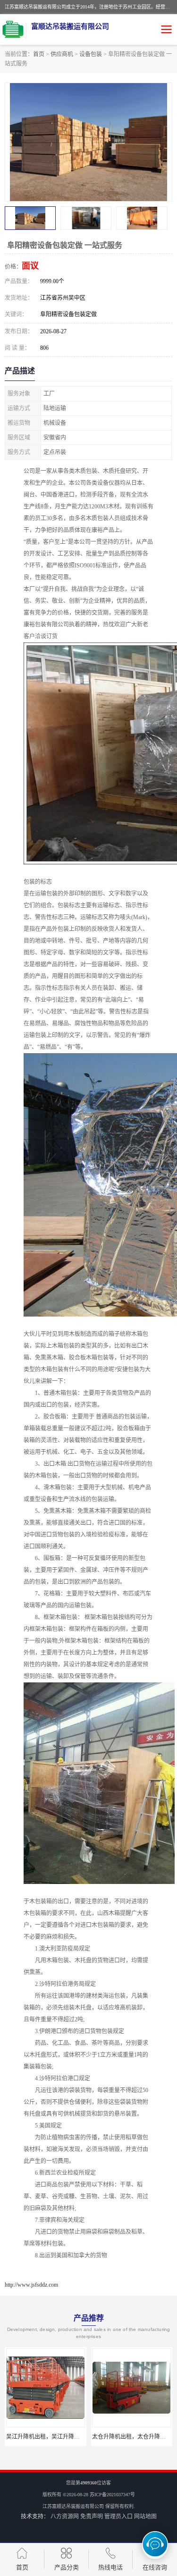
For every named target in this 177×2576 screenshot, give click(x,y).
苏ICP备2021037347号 (112, 2495)
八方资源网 (65, 2517)
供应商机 (62, 54)
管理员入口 (118, 2517)
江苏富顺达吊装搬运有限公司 (73, 2506)
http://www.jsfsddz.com (31, 2285)
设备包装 (91, 54)
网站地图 (145, 2517)
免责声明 (92, 2517)
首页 (39, 54)
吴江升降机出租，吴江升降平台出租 (51, 2437)
